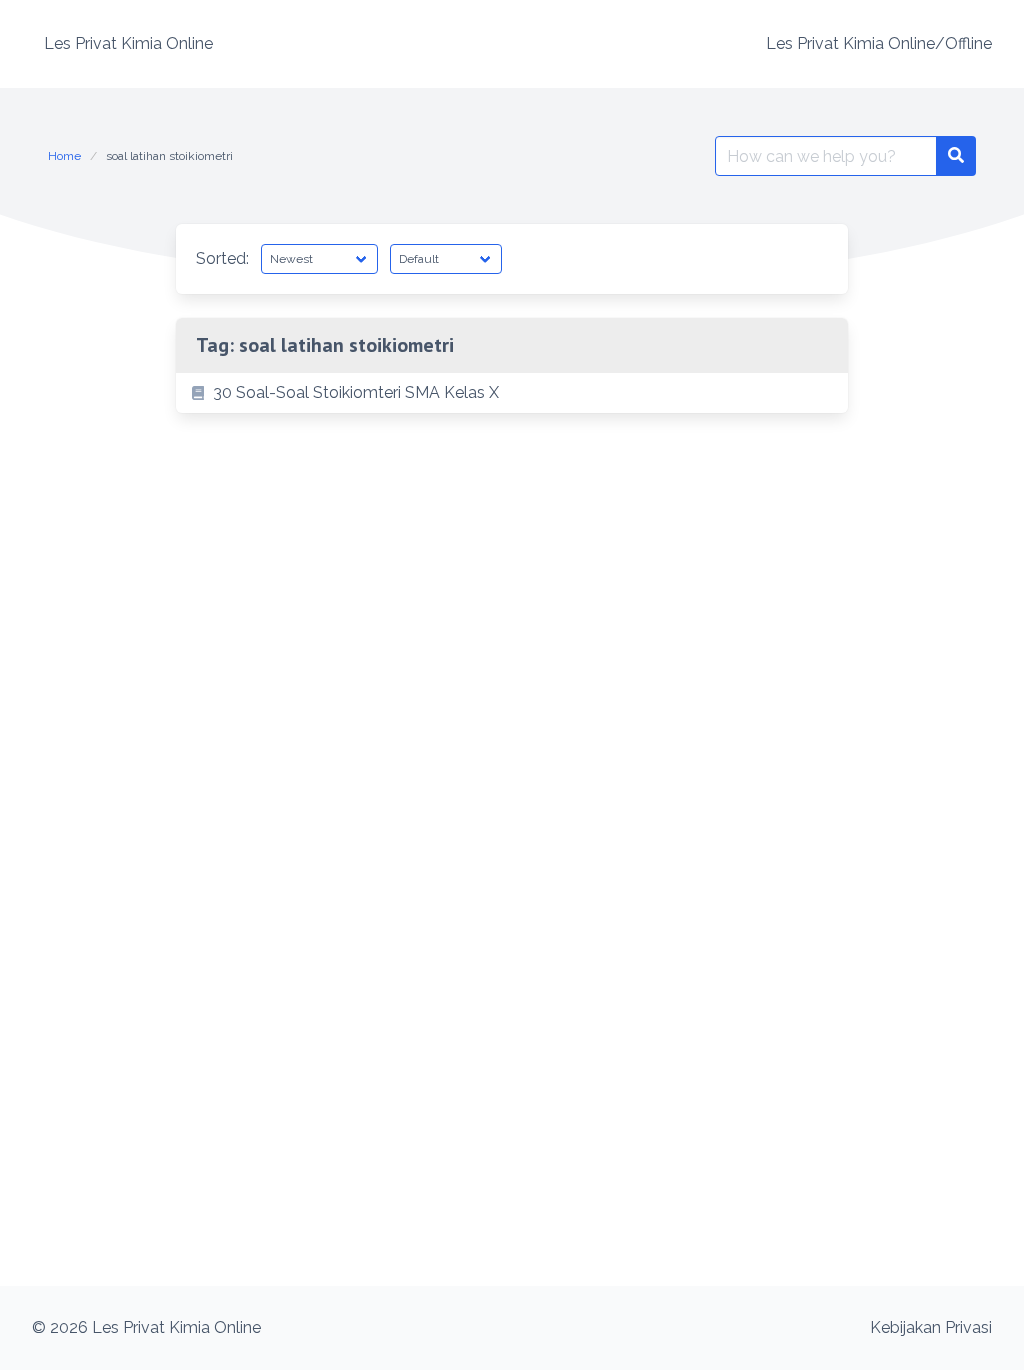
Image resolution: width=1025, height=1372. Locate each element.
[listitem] (512, 393)
